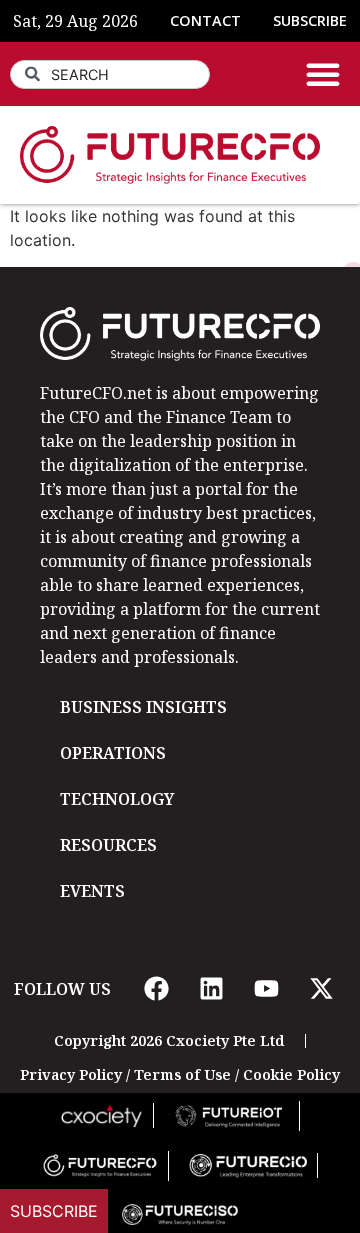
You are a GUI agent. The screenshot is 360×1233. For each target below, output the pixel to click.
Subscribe (54, 1211)
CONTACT (205, 20)
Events (92, 891)
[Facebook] (156, 989)
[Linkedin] (211, 989)
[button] (323, 74)
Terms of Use (182, 1074)
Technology (117, 799)
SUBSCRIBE (310, 20)
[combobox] (110, 74)
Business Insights (143, 707)
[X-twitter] (321, 989)
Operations (113, 753)
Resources (108, 845)
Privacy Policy (71, 1074)
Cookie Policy (291, 1074)
